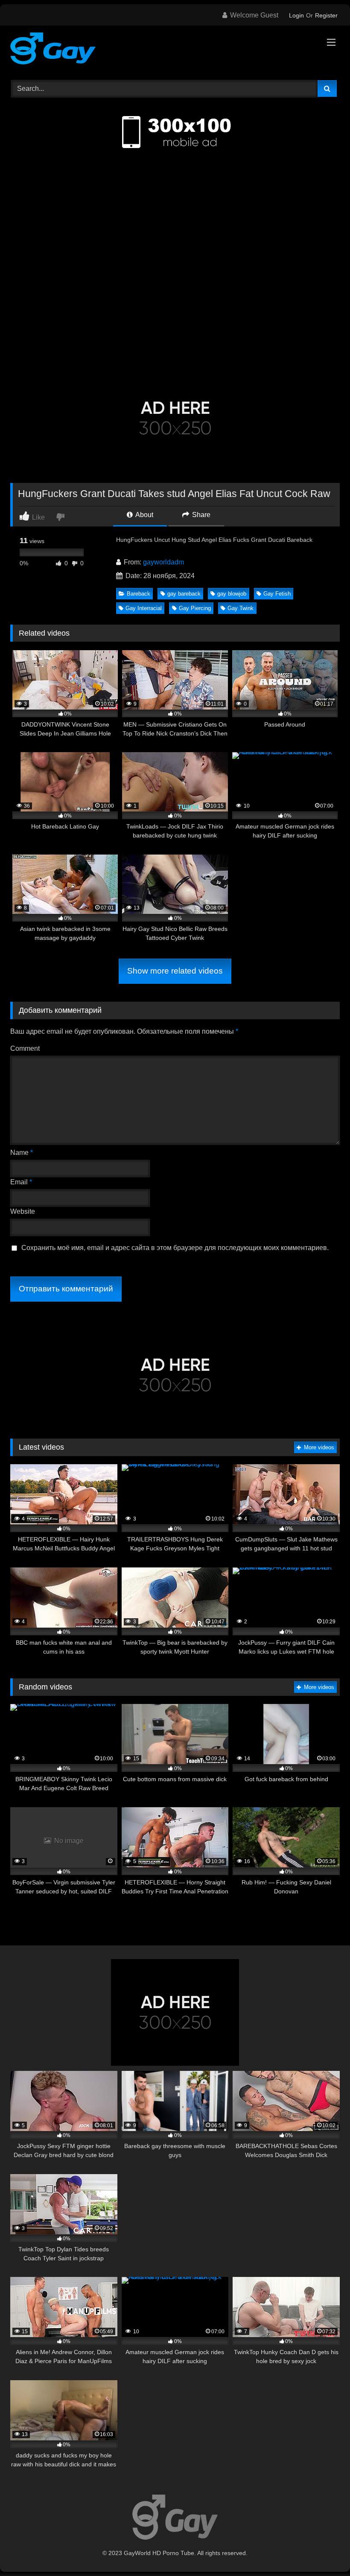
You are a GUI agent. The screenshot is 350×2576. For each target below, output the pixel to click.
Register (326, 15)
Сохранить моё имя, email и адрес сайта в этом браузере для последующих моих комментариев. (175, 1248)
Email (21, 1182)
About (144, 515)
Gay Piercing (195, 608)
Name (22, 1153)
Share (200, 515)
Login (296, 15)
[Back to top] (324, 2551)
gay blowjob (232, 594)
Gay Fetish (277, 594)
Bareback (139, 594)
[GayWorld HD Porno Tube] (175, 50)
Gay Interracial (144, 608)
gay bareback (184, 594)
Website (23, 1211)
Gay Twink (241, 608)
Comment (25, 1048)
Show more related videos (175, 971)
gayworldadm (163, 562)
